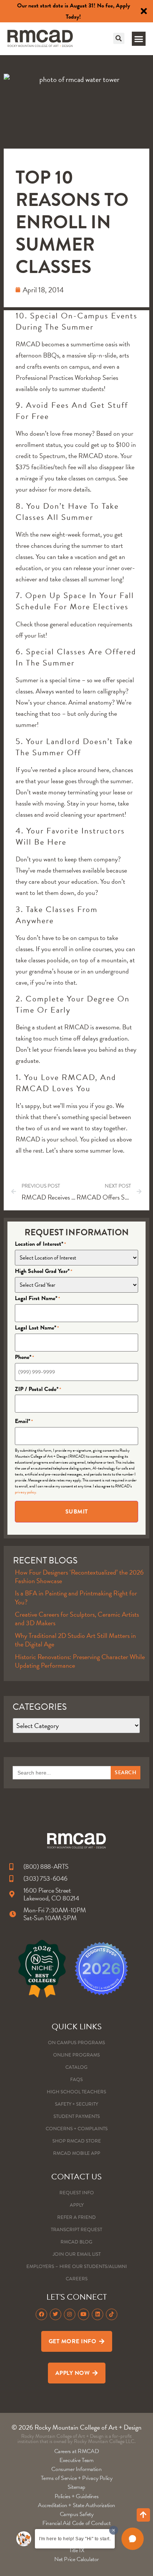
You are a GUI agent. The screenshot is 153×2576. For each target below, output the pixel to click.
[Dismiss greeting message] (114, 2530)
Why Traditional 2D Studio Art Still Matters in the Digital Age (75, 1640)
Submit (77, 1512)
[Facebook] (41, 2314)
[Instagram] (70, 2314)
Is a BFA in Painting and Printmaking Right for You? (76, 1597)
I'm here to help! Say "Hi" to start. (75, 2539)
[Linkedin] (97, 2314)
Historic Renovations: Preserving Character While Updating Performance (80, 1661)
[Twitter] (56, 2314)
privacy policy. (26, 1492)
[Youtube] (84, 2314)
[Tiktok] (112, 2314)
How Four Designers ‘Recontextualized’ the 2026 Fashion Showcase (79, 1576)
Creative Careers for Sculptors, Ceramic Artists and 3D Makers (77, 1619)
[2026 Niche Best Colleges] (42, 1969)
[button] (119, 38)
